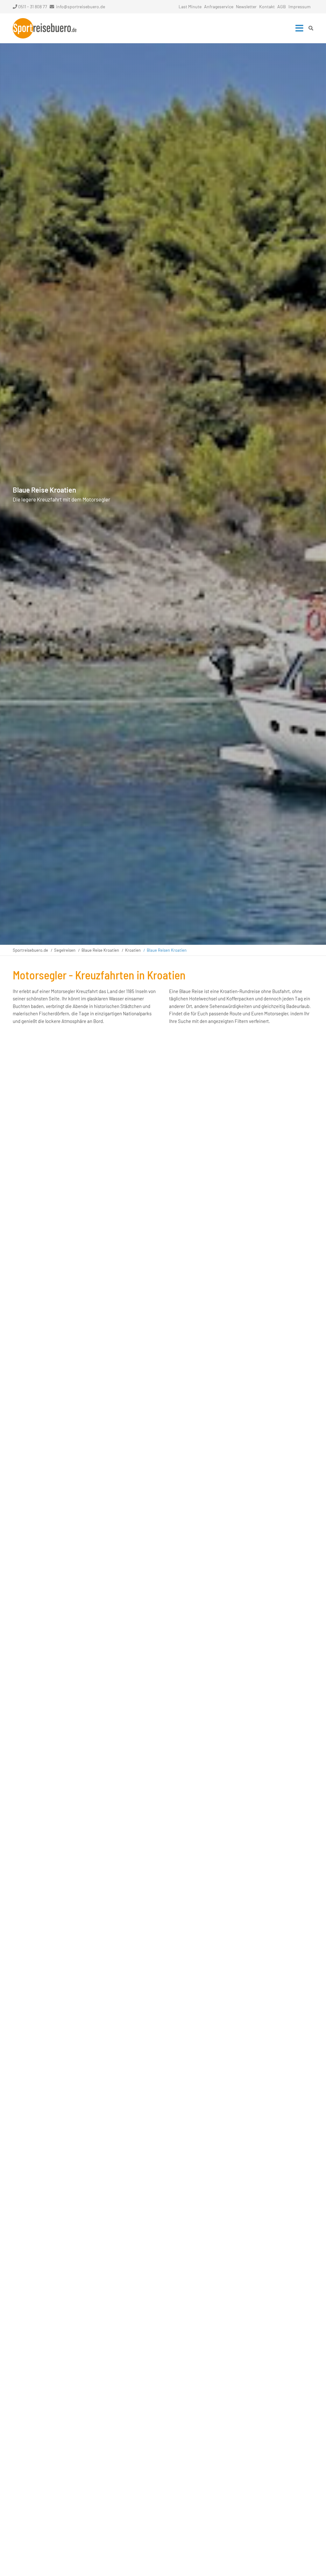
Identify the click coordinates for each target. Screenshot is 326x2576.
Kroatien (133, 950)
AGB (282, 7)
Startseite (45, 28)
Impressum (300, 7)
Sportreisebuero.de (30, 950)
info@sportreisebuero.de (81, 7)
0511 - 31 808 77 (33, 7)
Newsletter (246, 7)
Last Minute (190, 7)
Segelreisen (65, 950)
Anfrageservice (219, 7)
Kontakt (267, 7)
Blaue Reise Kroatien (100, 950)
